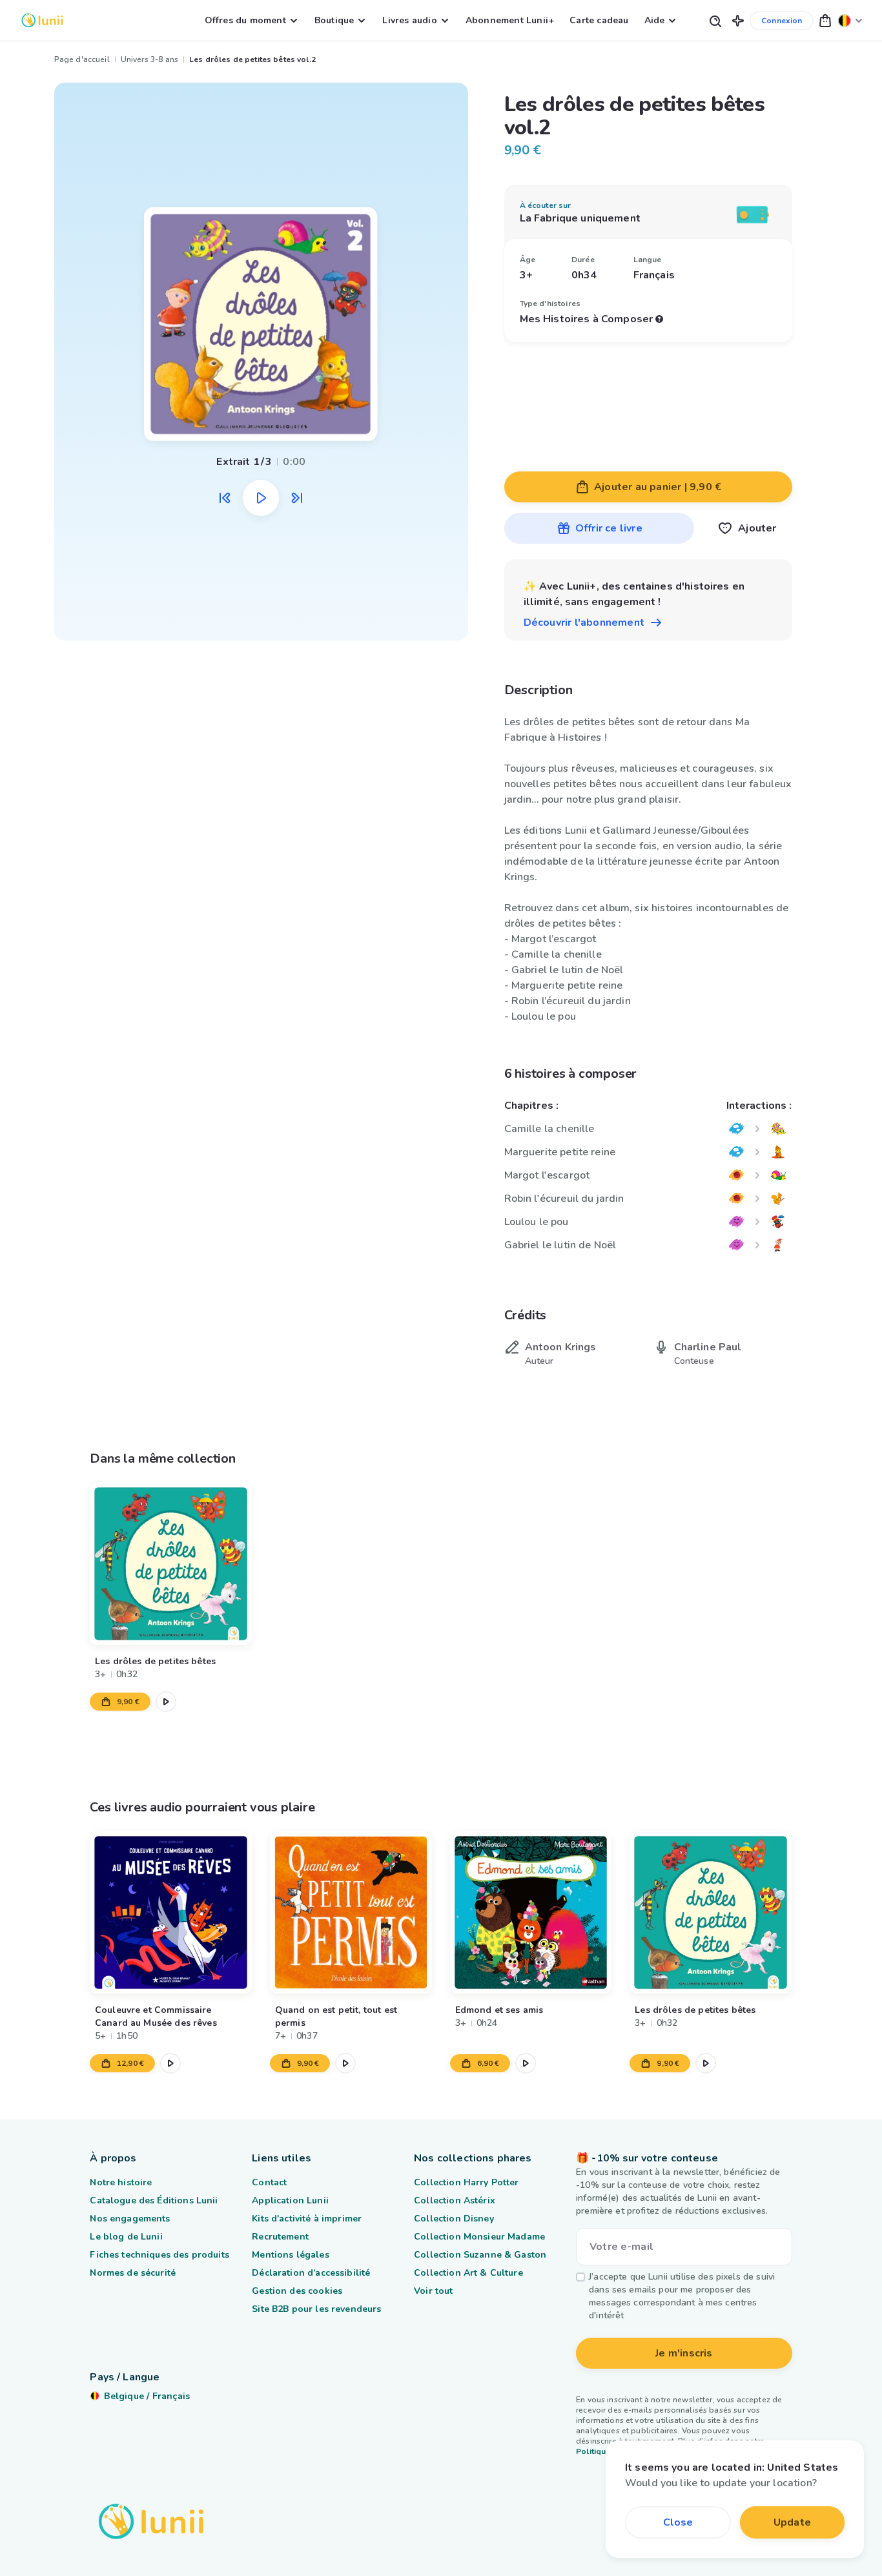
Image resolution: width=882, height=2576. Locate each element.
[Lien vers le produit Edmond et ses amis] (531, 1912)
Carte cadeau (599, 20)
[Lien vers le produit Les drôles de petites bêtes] (171, 1564)
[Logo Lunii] (42, 20)
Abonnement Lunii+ (510, 20)
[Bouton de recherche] (715, 20)
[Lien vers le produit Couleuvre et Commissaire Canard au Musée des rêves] (171, 1912)
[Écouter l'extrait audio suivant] (297, 498)
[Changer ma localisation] (850, 20)
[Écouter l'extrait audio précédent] (225, 498)
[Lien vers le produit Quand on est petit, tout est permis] (351, 1912)
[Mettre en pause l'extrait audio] (261, 498)
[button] (738, 20)
